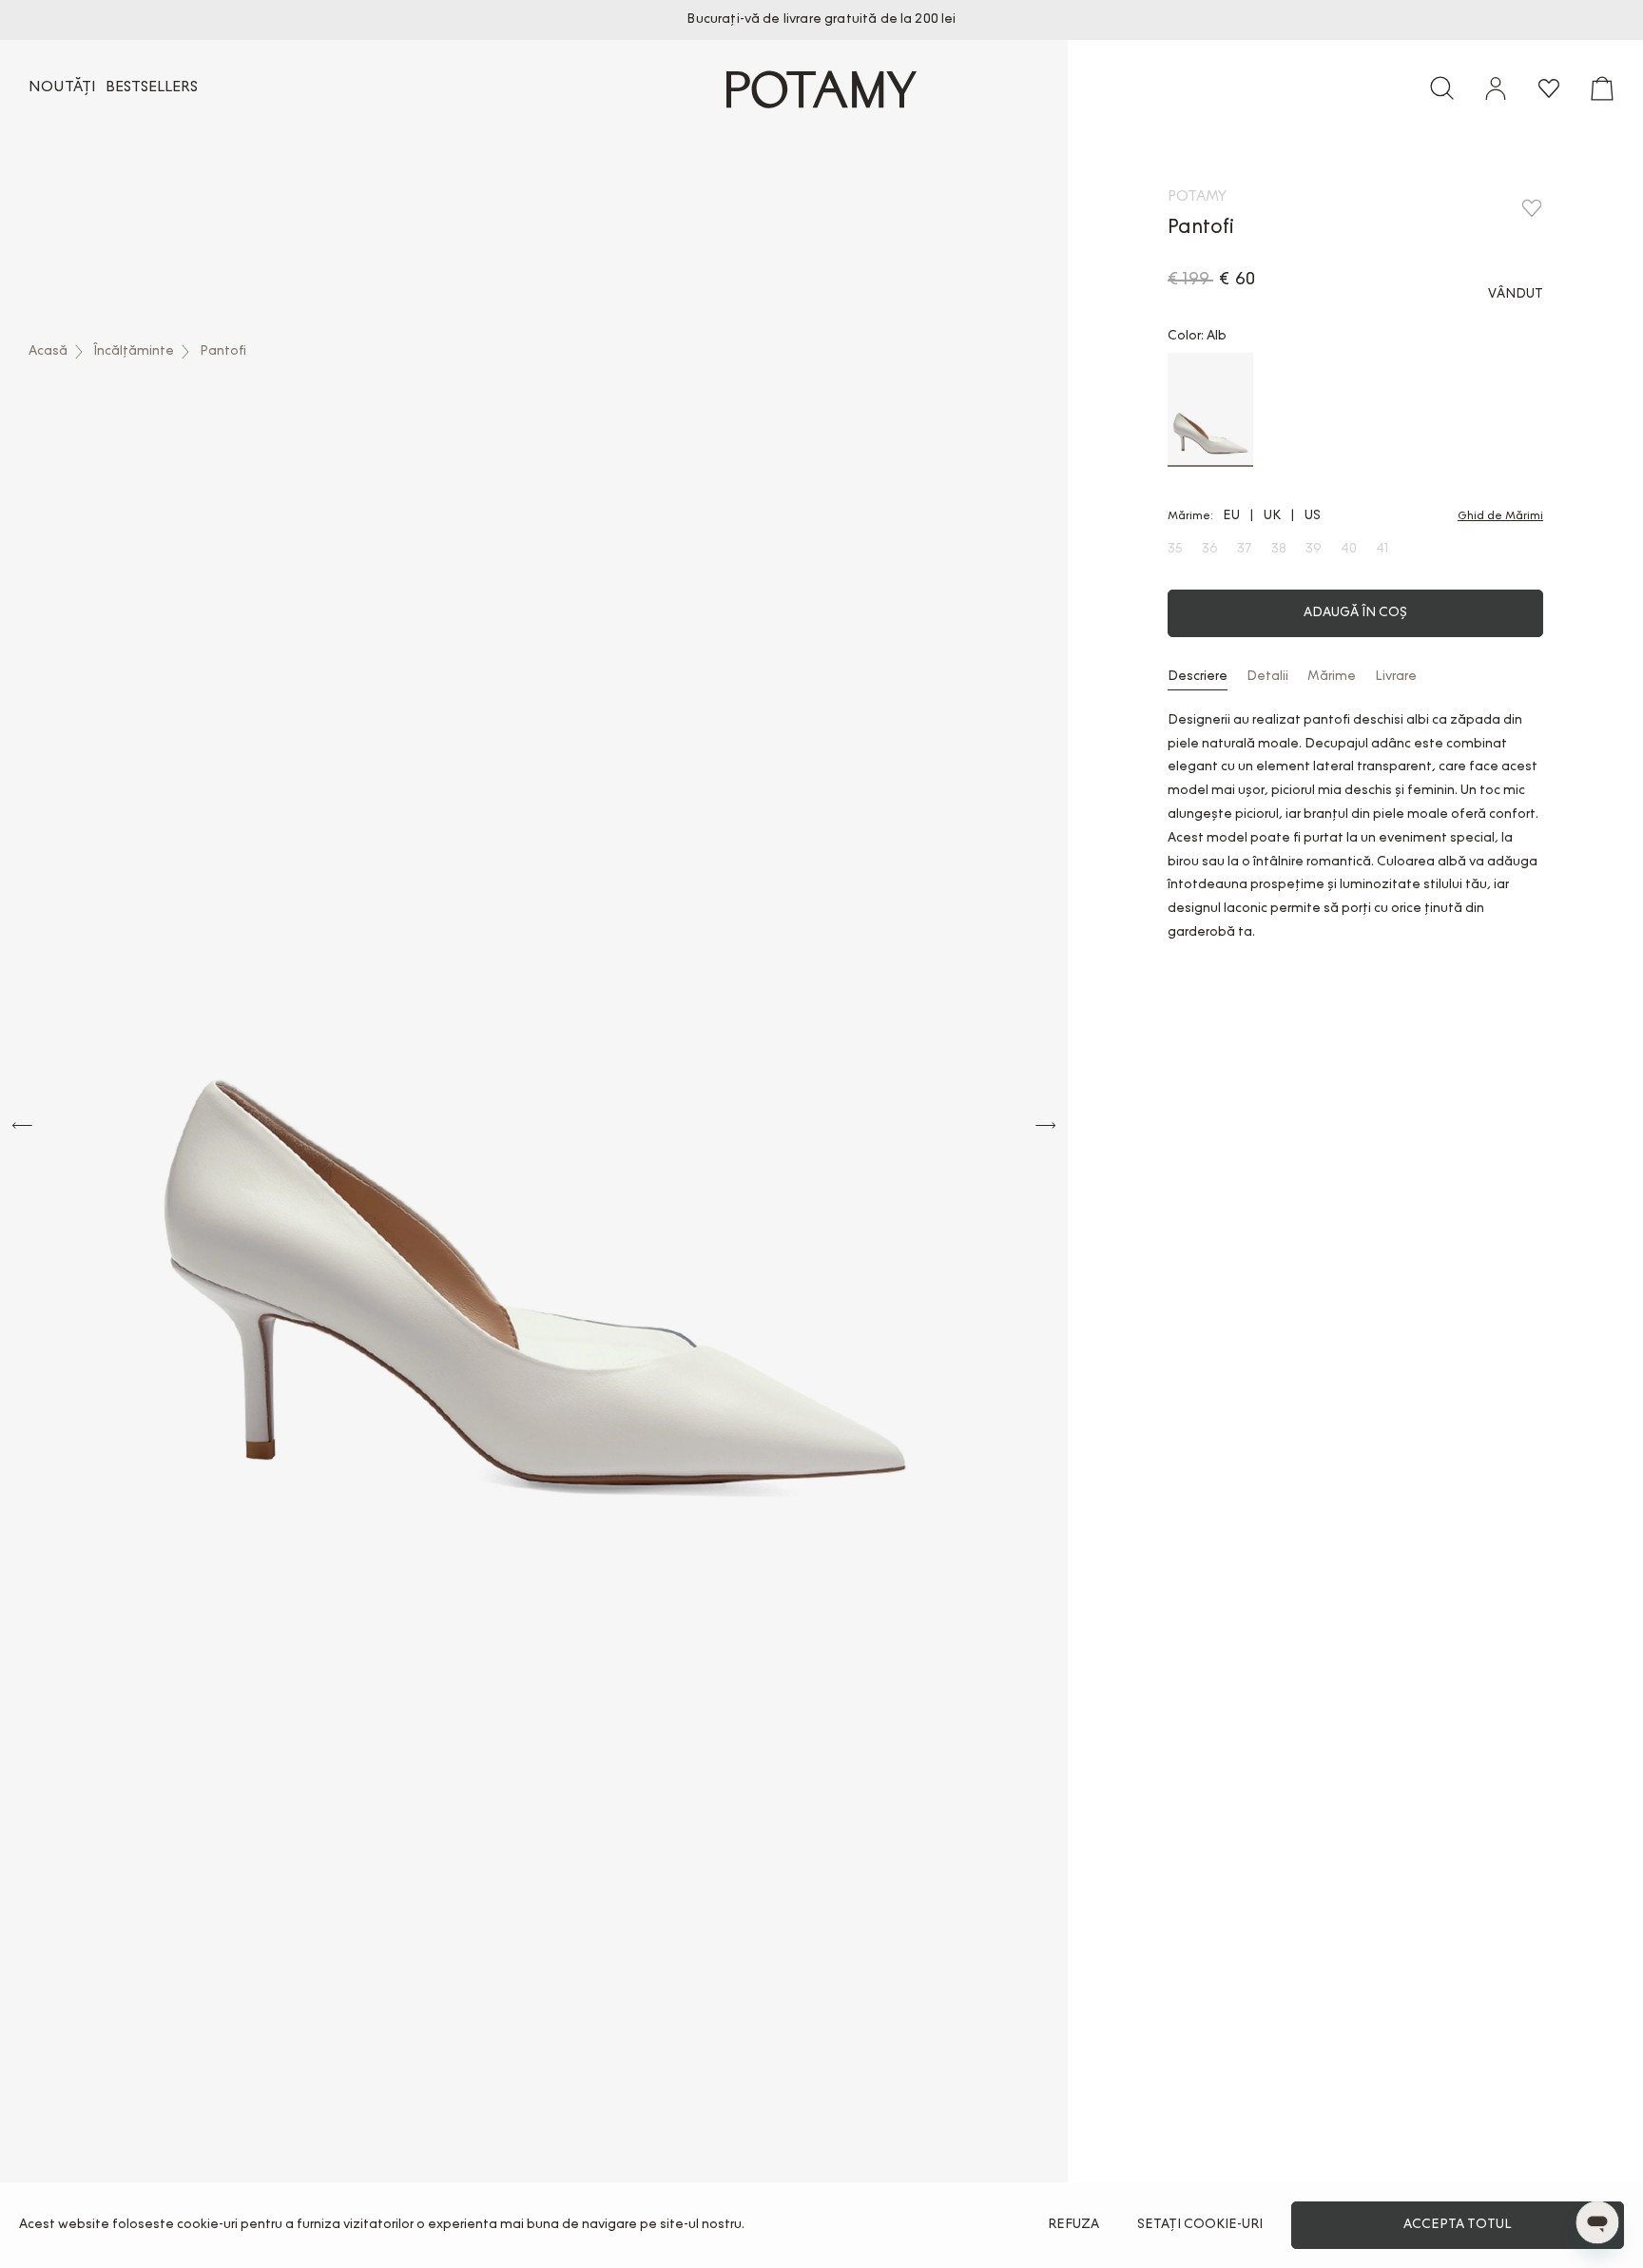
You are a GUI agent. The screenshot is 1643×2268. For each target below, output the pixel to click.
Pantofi (223, 352)
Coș (1602, 88)
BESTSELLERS (152, 87)
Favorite (1549, 88)
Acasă (48, 352)
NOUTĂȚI (62, 87)
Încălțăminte (134, 352)
